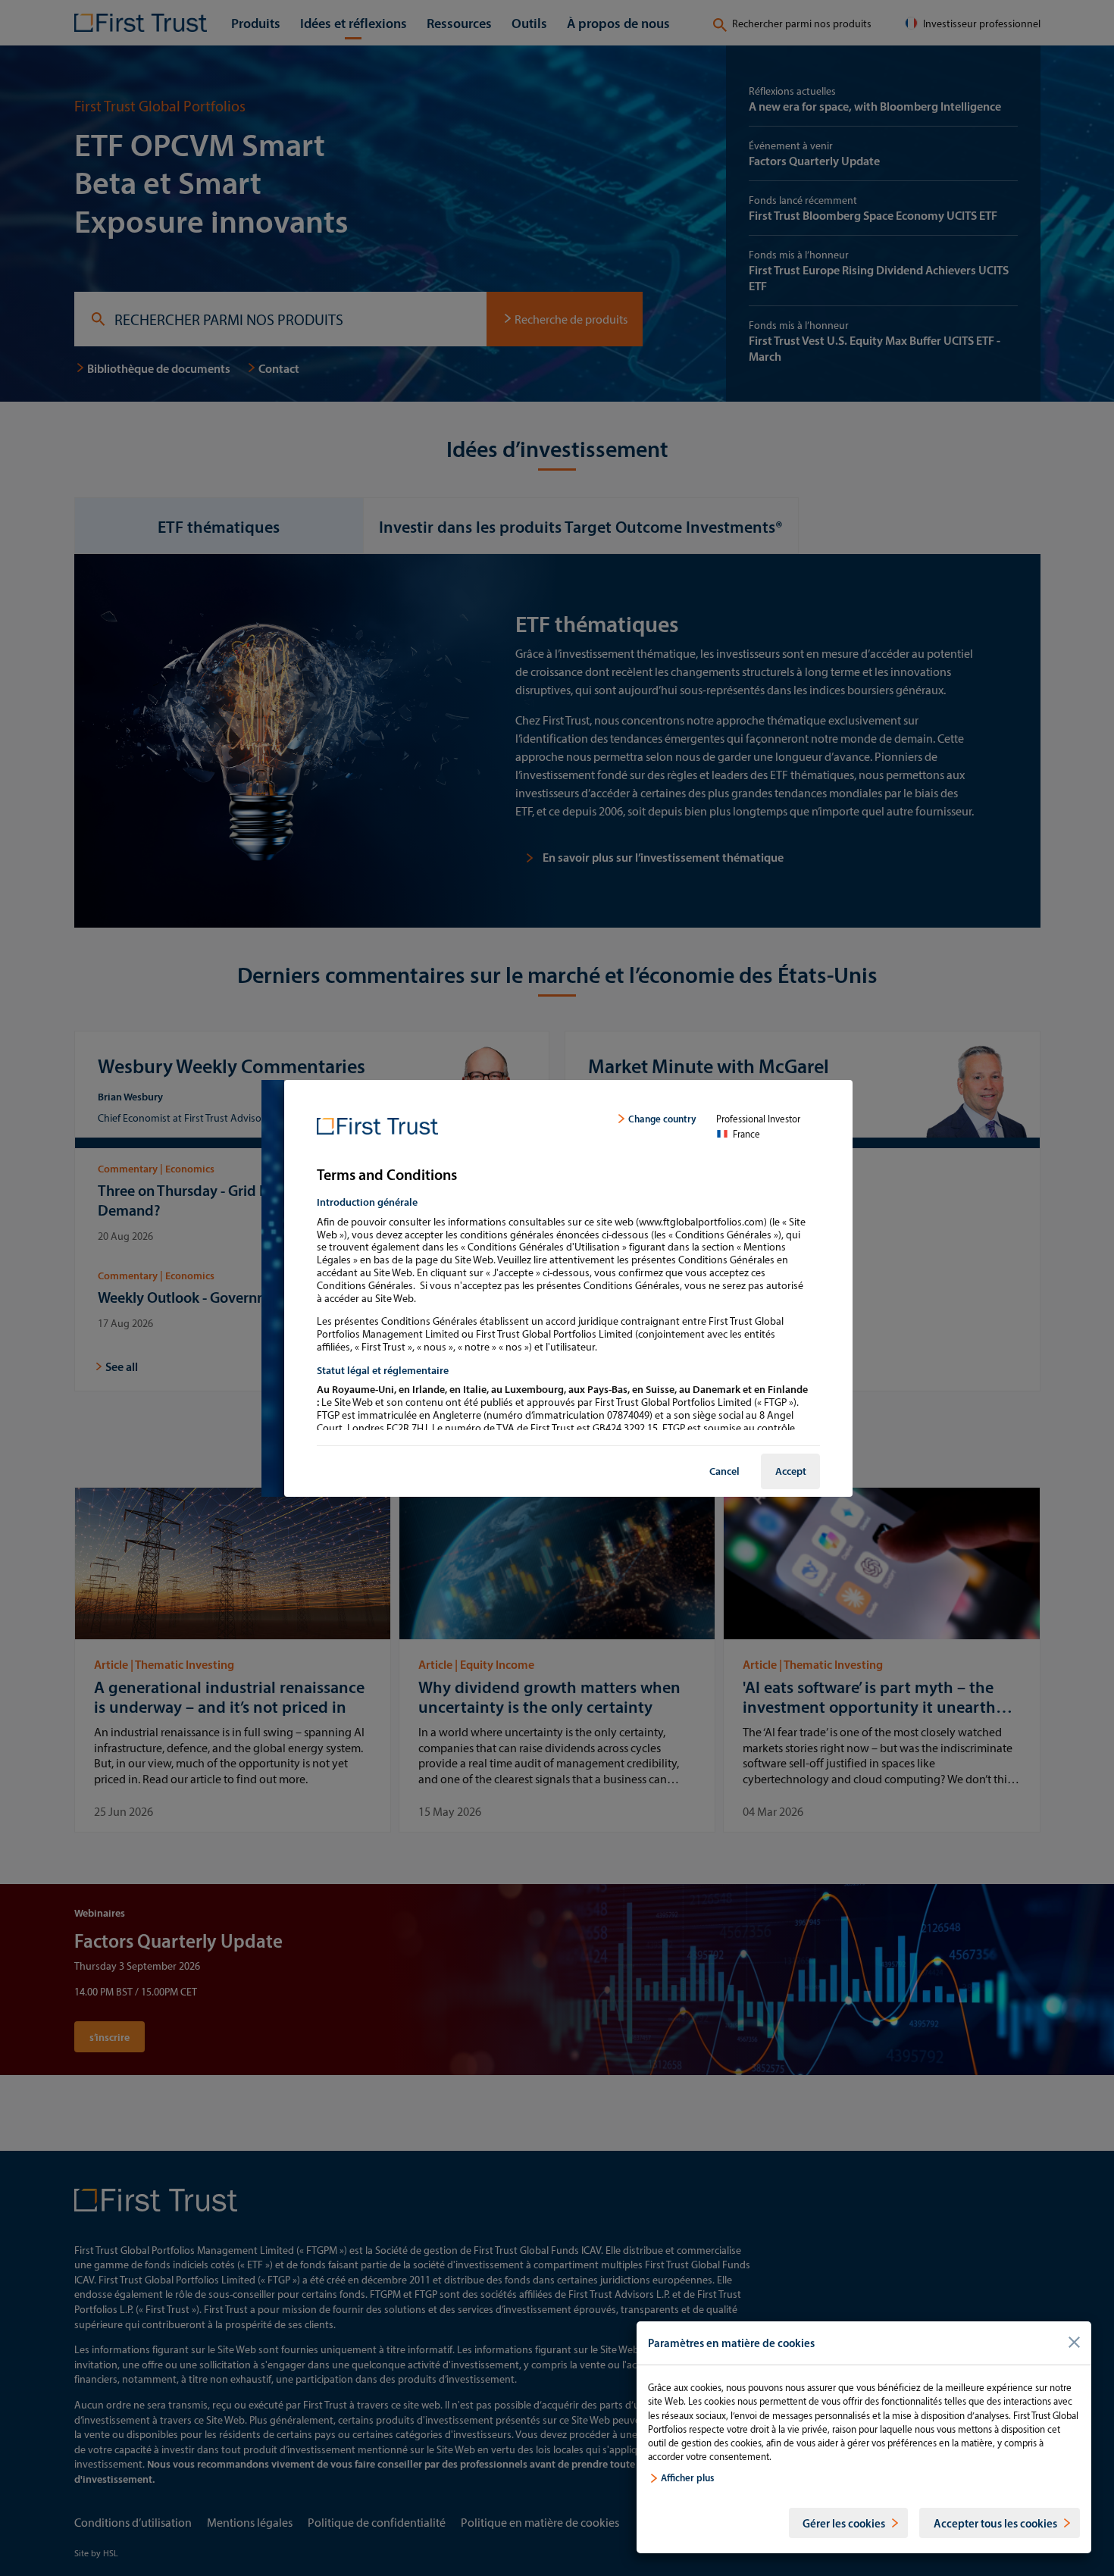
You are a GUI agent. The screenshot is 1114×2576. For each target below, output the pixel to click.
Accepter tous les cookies (995, 2523)
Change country (662, 1119)
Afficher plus (687, 2477)
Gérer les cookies (844, 2523)
